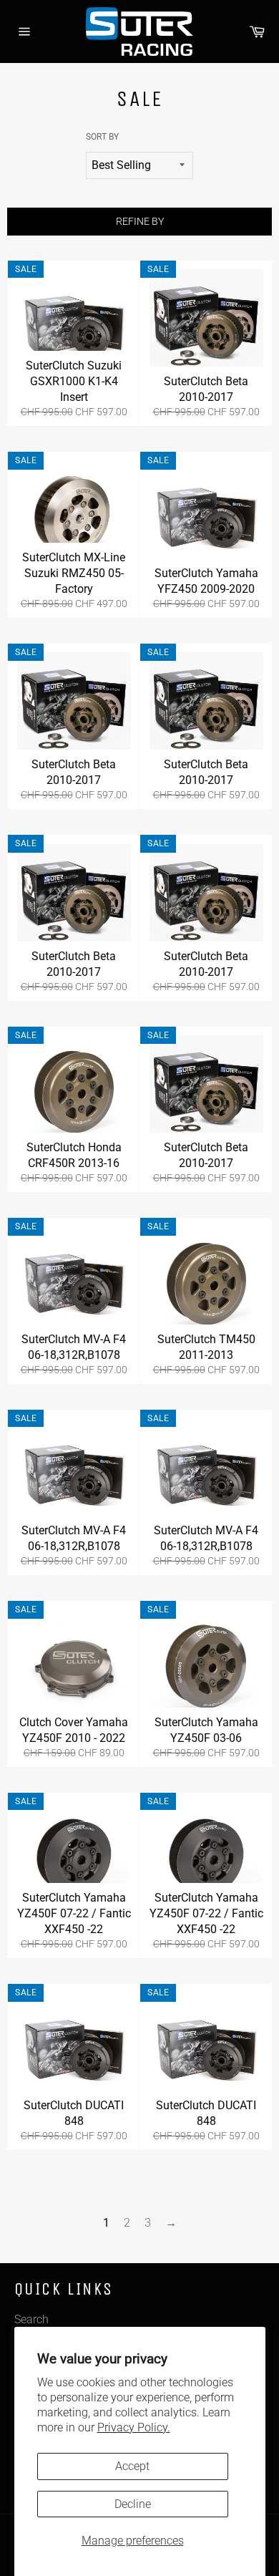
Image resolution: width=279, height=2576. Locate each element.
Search (31, 2319)
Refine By (140, 221)
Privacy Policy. (134, 2427)
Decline (133, 2504)
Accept (132, 2466)
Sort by (102, 137)
